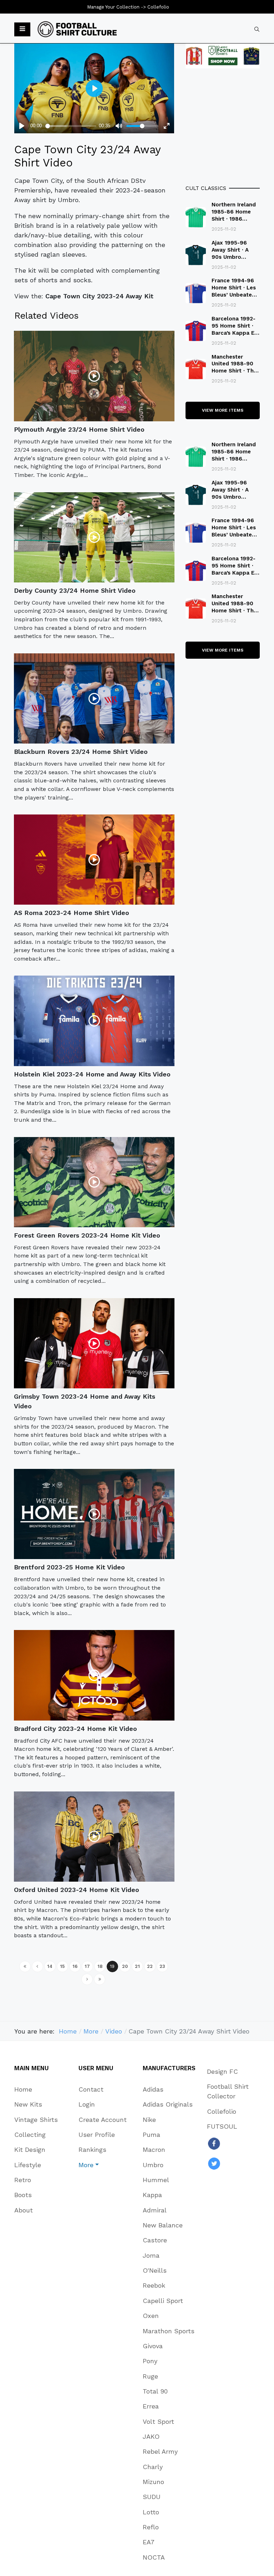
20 (125, 1966)
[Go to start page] (25, 1966)
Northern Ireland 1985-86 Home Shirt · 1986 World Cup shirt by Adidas (234, 219)
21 (137, 1966)
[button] (22, 30)
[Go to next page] (87, 1979)
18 (100, 1966)
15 (62, 1966)
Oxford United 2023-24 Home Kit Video (77, 1890)
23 (162, 1966)
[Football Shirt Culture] (77, 29)
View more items (223, 410)
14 (50, 1966)
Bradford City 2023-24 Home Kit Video (75, 1729)
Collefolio (158, 7)
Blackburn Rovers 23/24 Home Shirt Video (81, 752)
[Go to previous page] (37, 1966)
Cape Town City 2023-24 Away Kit (99, 296)
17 (87, 1966)
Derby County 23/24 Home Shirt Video (75, 590)
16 (75, 1966)
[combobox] (257, 29)
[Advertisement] (223, 126)
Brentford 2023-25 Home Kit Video (69, 1567)
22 (150, 1966)
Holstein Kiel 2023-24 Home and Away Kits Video (92, 1074)
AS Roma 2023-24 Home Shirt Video (72, 913)
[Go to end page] (100, 1979)
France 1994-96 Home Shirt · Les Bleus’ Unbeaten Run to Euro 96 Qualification (234, 295)
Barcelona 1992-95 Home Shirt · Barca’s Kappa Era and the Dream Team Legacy (236, 333)
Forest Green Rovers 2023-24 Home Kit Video (87, 1235)
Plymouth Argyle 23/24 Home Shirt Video (79, 429)
